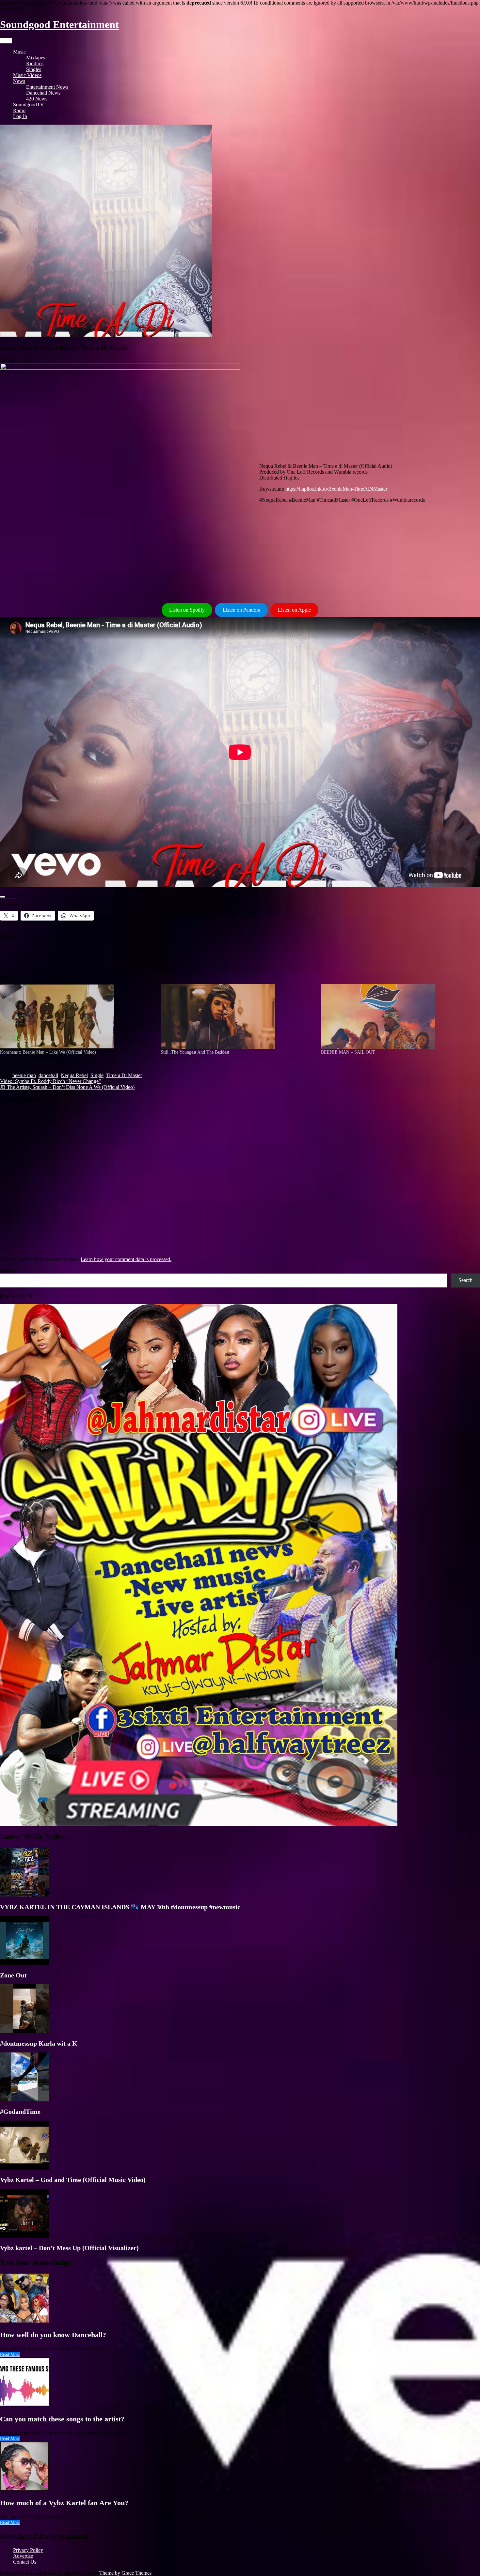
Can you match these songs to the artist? (62, 2419)
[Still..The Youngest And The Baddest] (238, 1016)
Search (8, 1270)
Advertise (23, 2556)
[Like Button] (3, 897)
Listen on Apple (294, 610)
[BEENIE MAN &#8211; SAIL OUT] (398, 1016)
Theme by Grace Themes (125, 2573)
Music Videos (27, 75)
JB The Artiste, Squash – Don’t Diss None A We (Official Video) (67, 1087)
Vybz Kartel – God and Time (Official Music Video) (73, 2180)
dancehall (48, 1075)
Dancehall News (43, 93)
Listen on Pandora (241, 610)
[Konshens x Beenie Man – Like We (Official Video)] (77, 1016)
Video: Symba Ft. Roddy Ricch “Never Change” (50, 1081)
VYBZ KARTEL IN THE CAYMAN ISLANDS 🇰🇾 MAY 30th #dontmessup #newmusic (120, 1907)
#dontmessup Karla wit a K (39, 2043)
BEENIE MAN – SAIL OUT (348, 1052)
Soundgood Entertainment (59, 24)
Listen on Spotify (187, 610)
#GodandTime (20, 2111)
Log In (20, 116)
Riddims (35, 63)
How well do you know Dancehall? (53, 2335)
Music (19, 52)
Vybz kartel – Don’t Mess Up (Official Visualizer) (69, 2248)
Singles (34, 69)
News (19, 81)
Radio (19, 110)
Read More (10, 2355)
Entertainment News (47, 87)
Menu (6, 41)
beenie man (24, 1075)
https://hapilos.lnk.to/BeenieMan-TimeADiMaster (336, 489)
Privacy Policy (28, 2550)
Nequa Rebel (74, 1075)
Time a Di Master (124, 1075)
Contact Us (25, 2562)
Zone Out (13, 1975)
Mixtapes (36, 58)
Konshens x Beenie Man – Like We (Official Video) (48, 1052)
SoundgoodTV (29, 105)
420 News (37, 99)
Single (97, 1075)
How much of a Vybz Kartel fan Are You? (64, 2503)
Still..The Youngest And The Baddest (195, 1052)
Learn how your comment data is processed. (126, 1259)
